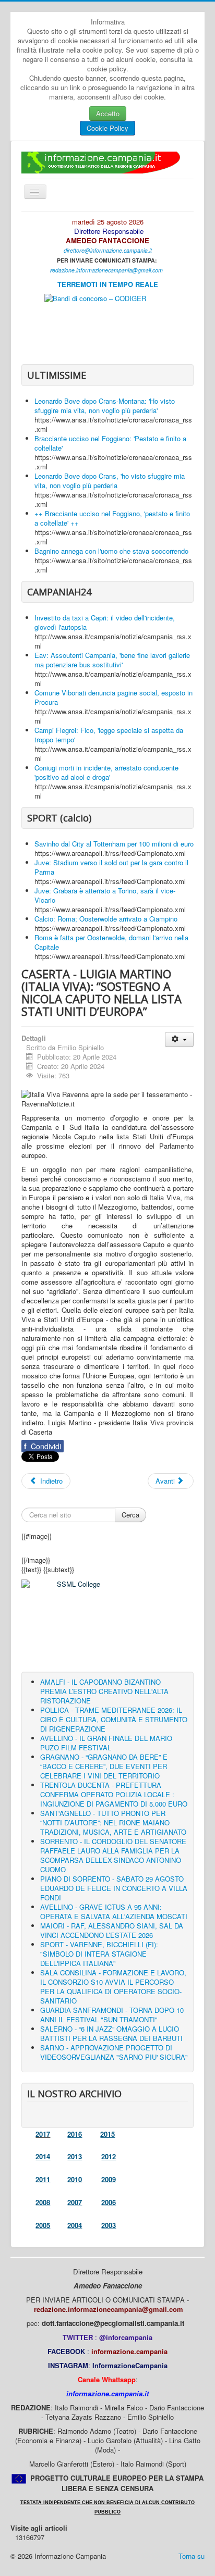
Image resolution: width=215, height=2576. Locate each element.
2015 (107, 2134)
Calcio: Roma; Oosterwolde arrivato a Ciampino (106, 919)
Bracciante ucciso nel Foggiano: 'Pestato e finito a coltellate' (110, 443)
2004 (75, 2225)
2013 (75, 2156)
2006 (109, 2202)
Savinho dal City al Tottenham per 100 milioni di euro (114, 844)
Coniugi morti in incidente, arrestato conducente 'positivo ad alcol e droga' (106, 772)
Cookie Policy (107, 128)
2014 (43, 2156)
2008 (43, 2202)
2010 (75, 2179)
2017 (43, 2134)
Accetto (108, 113)
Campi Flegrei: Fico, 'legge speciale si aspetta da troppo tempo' (109, 735)
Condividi (43, 1446)
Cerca (130, 1515)
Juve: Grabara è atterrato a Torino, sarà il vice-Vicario (105, 895)
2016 (75, 2134)
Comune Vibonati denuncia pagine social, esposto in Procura (114, 697)
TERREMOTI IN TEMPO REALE (108, 284)
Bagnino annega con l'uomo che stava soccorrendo (111, 551)
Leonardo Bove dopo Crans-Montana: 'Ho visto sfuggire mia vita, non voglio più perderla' (105, 406)
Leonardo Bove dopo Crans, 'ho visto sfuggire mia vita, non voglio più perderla (110, 481)
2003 (109, 2225)
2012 (109, 2156)
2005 (43, 2225)
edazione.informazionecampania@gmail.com (107, 270)
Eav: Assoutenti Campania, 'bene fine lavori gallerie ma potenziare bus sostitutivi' (112, 660)
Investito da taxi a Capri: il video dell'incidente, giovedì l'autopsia (105, 622)
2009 (109, 2179)
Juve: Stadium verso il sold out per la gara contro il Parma (111, 867)
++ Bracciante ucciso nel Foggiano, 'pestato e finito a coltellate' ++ (112, 518)
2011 (43, 2179)
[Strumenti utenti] (179, 1040)
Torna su (192, 2556)
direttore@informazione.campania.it (108, 250)
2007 (75, 2202)
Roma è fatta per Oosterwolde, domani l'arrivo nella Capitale (111, 942)
